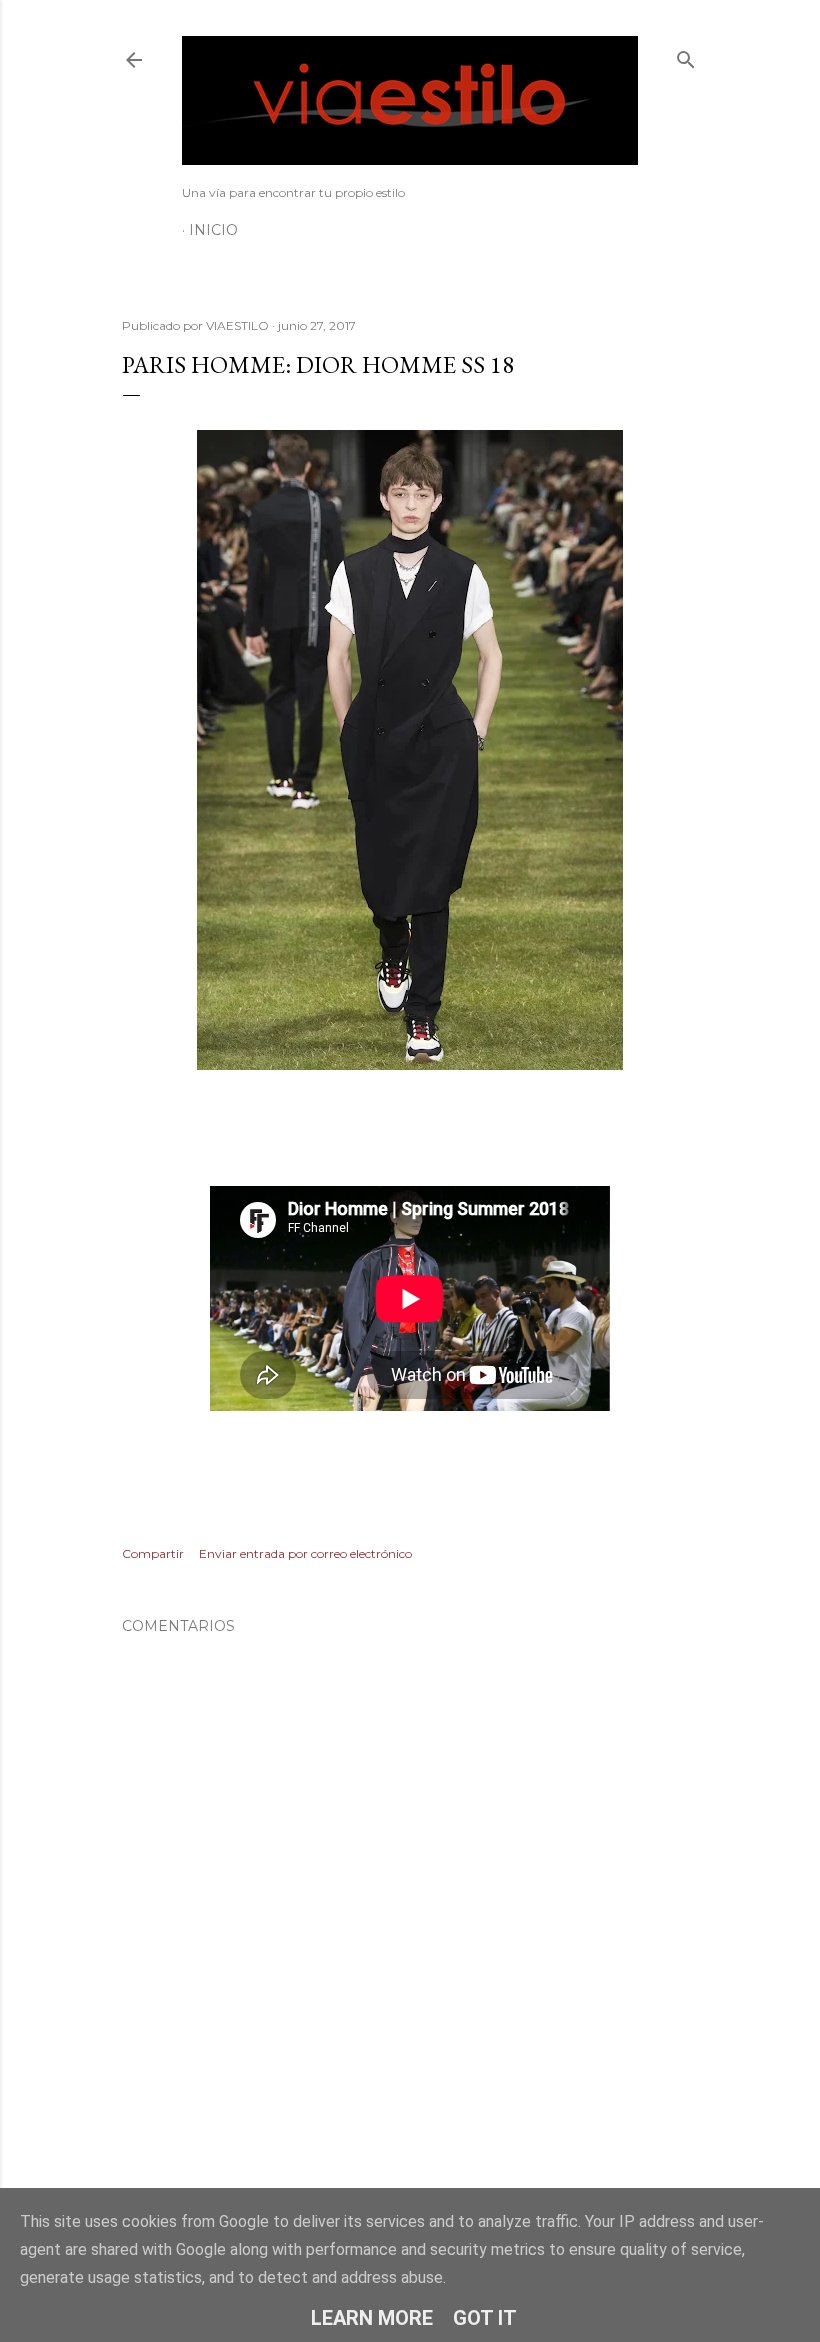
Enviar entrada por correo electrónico (305, 1553)
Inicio (213, 230)
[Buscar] (686, 55)
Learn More (372, 2318)
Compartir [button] (153, 1553)
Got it (485, 2318)
